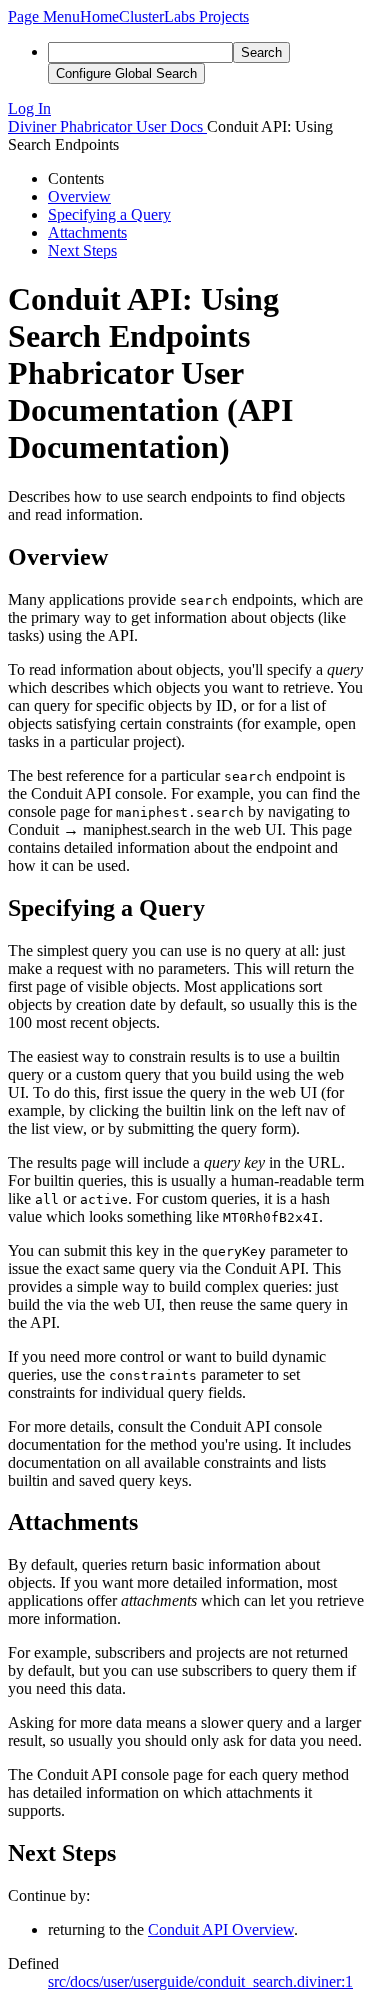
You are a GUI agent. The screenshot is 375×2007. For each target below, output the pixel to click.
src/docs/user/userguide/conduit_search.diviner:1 (200, 1981)
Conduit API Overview (221, 1929)
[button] (44, 16)
